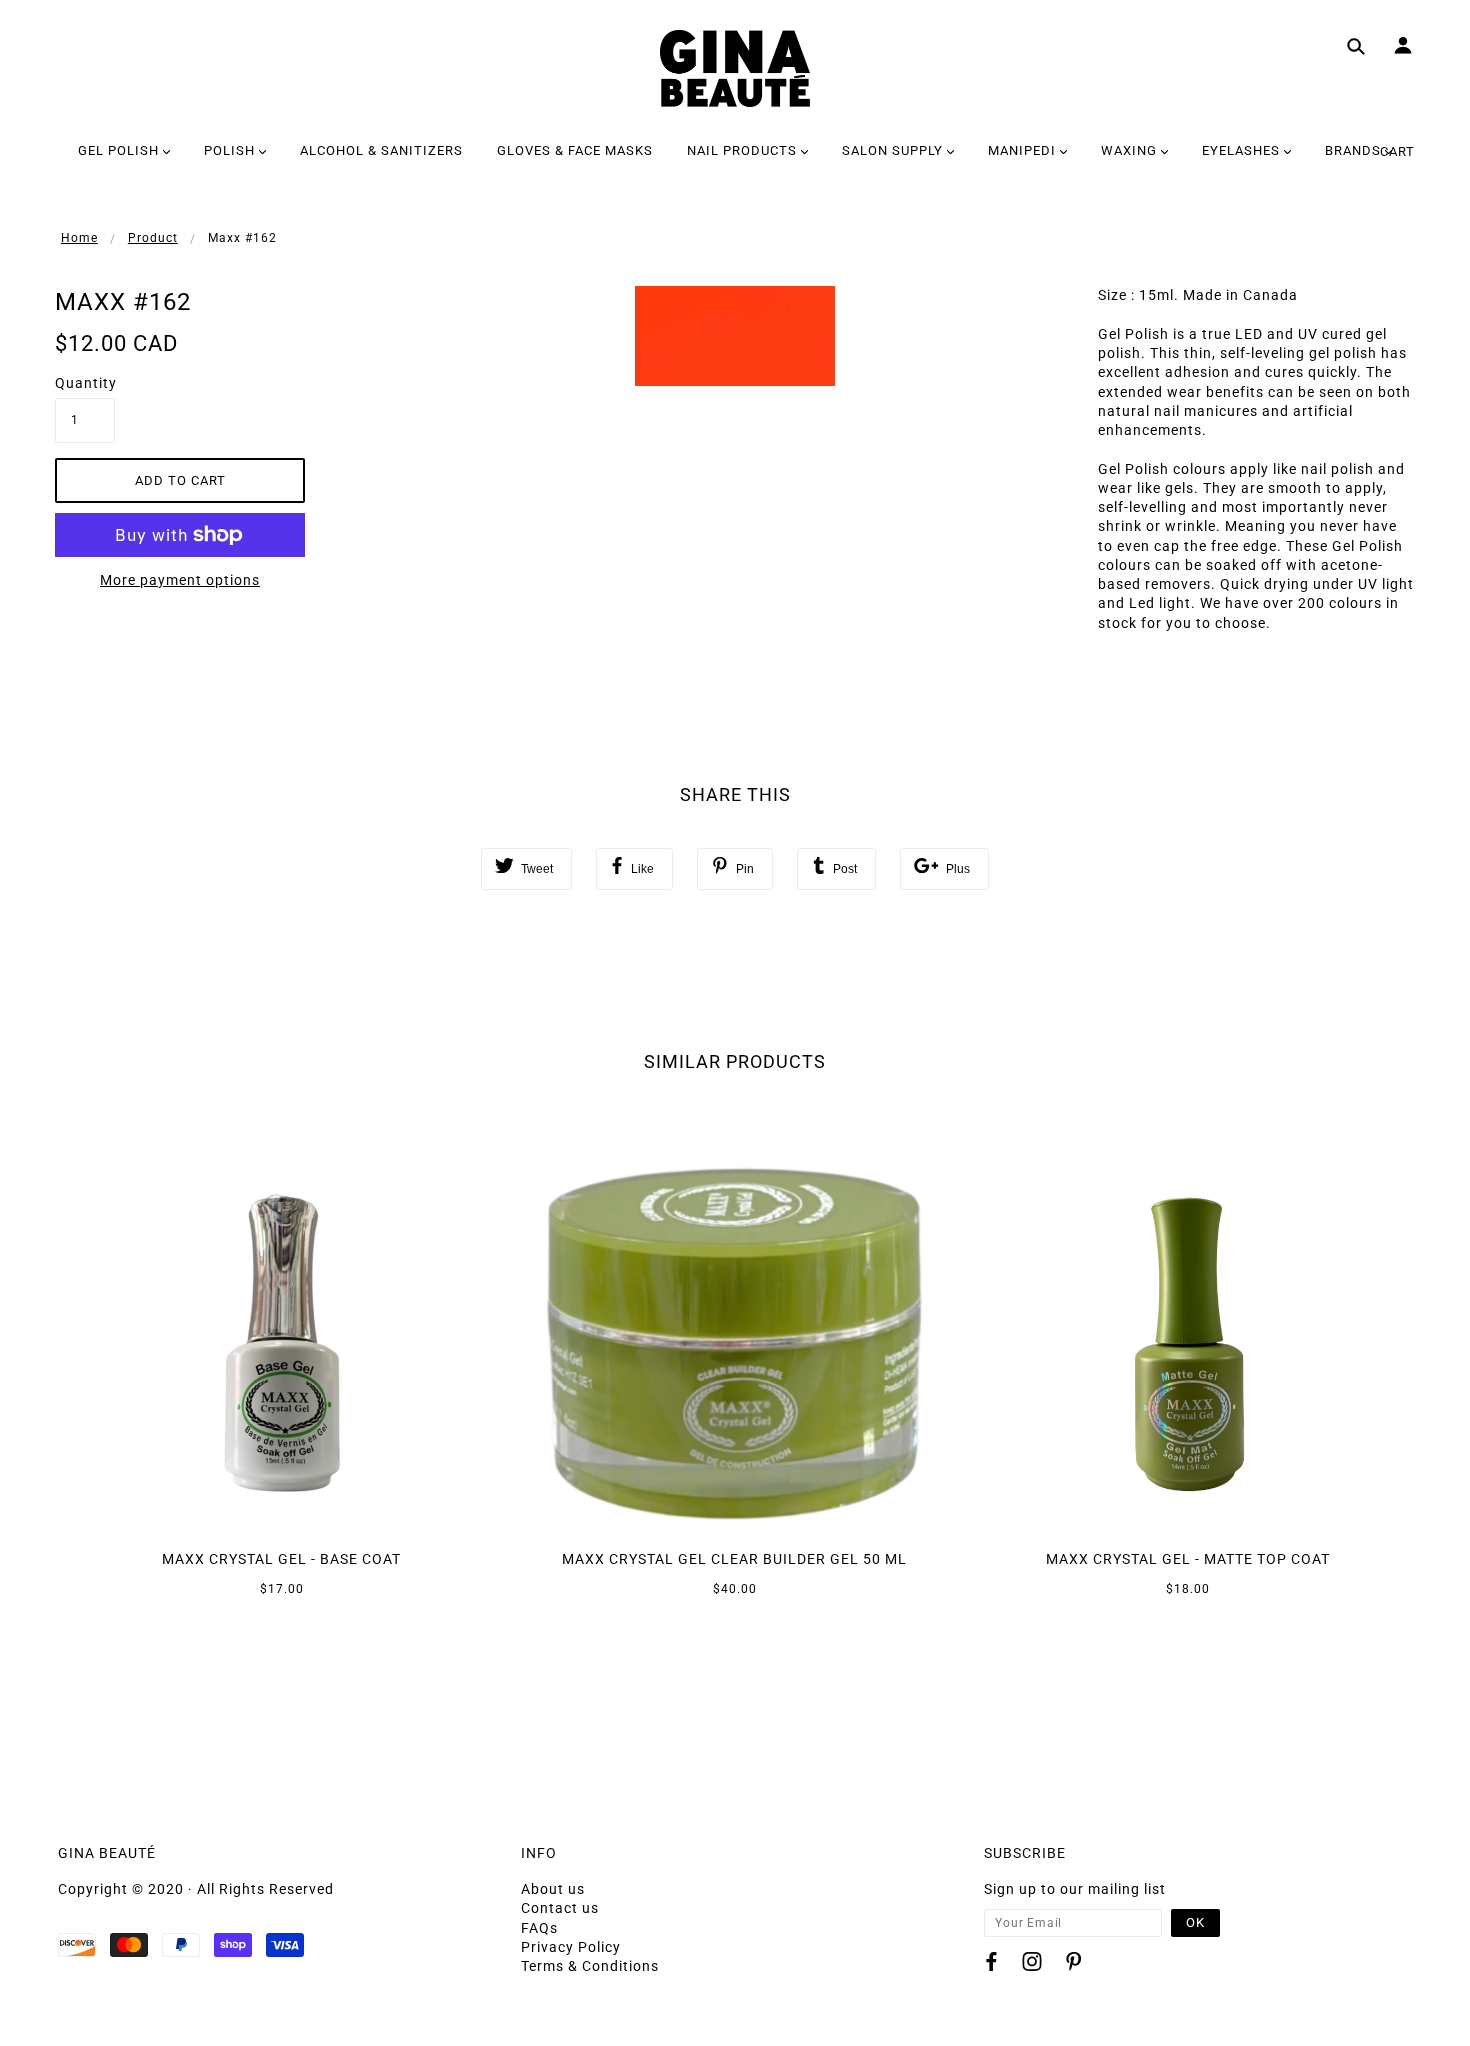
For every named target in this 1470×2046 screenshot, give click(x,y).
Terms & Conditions (590, 1966)
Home (79, 238)
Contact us (560, 1908)
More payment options (180, 580)
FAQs (539, 1928)
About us (553, 1889)
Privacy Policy (571, 1947)
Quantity (85, 383)
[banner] (735, 68)
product (153, 238)
